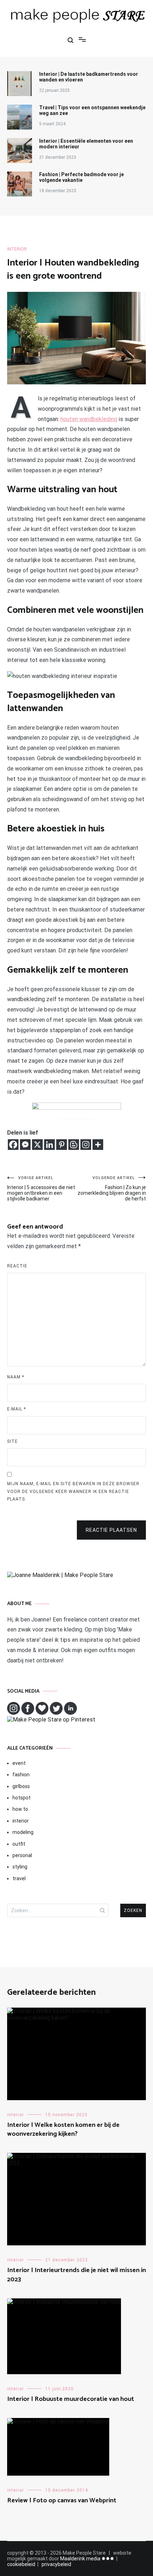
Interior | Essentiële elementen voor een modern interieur (86, 144)
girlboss (21, 1786)
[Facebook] (13, 1145)
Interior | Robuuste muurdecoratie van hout (71, 2399)
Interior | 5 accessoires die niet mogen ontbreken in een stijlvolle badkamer (41, 1189)
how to (20, 1809)
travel (19, 1878)
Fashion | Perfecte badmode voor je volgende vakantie (81, 177)
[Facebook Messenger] (25, 1145)
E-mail (17, 1409)
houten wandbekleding (89, 419)
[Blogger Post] (74, 1145)
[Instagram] (86, 1145)
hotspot (22, 1798)
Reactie (17, 1266)
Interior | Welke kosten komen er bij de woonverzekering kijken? (63, 2130)
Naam (16, 1377)
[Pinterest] (62, 1145)
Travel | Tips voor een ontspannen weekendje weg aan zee (92, 110)
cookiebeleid (21, 2564)
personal (22, 1855)
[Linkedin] (49, 1145)
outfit (19, 1844)
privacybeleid (56, 2564)
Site (12, 1441)
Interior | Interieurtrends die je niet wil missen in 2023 (76, 2275)
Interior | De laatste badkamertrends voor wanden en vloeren (89, 77)
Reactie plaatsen (111, 1530)
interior (17, 249)
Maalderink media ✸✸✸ (87, 2559)
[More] (98, 1145)
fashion (21, 1775)
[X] (37, 1145)
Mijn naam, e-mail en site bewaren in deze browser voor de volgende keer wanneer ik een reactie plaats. (73, 1491)
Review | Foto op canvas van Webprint (62, 2501)
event (19, 1763)
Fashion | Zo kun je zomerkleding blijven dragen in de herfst (112, 1189)
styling (20, 1867)
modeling (23, 1832)
